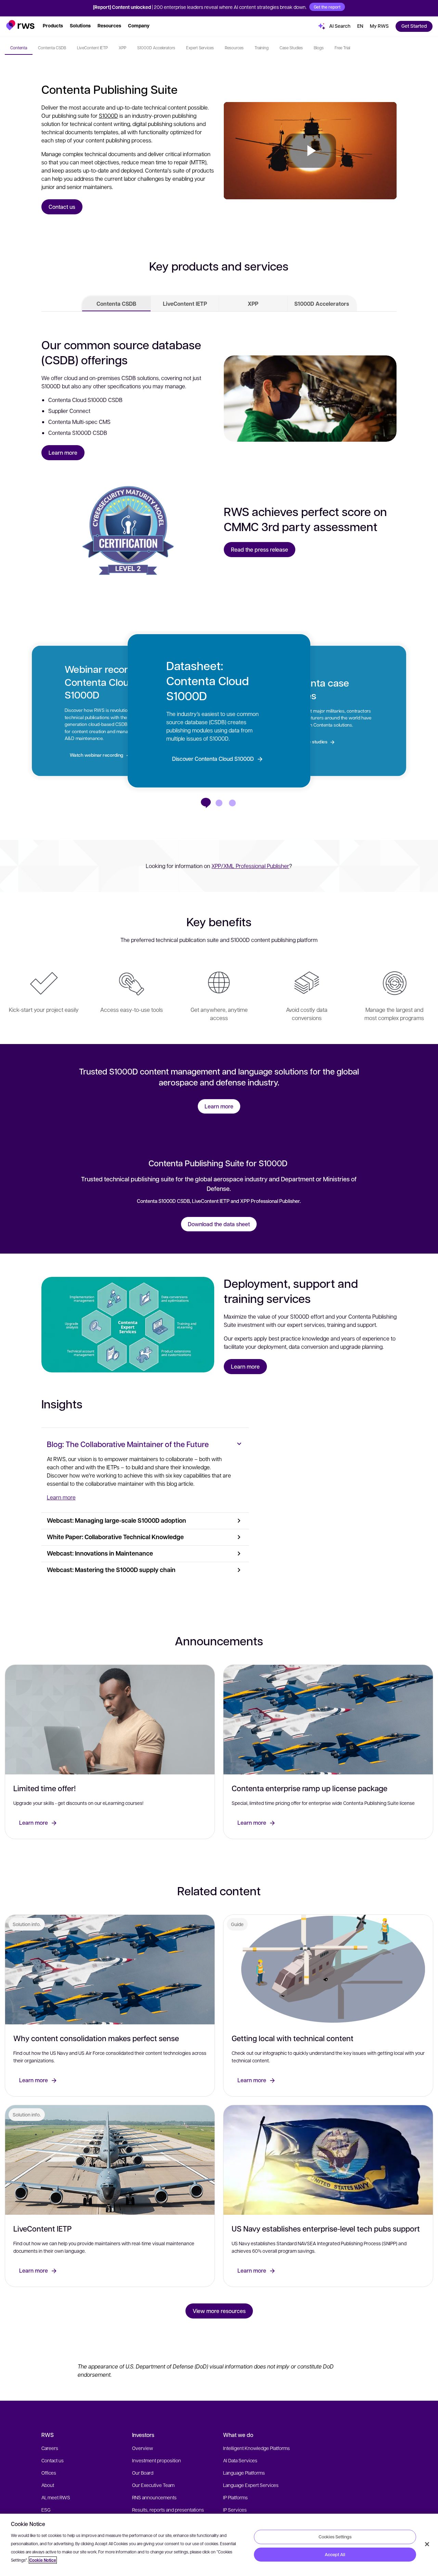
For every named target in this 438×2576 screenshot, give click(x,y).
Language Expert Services (251, 2485)
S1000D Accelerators (156, 48)
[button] (20, 25)
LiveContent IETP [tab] (185, 304)
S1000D (108, 116)
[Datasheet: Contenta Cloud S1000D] (206, 803)
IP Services (235, 2510)
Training (262, 48)
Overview (143, 2448)
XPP (123, 48)
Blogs (319, 48)
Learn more (61, 1497)
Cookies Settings (335, 2537)
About (48, 2485)
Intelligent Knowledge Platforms (256, 2448)
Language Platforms (244, 2473)
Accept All (335, 2554)
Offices (49, 2473)
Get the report (327, 7)
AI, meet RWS (56, 2497)
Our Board (143, 2473)
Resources (234, 48)
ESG (46, 2510)
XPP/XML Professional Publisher (250, 866)
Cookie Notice (43, 2560)
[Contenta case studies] (219, 803)
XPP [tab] (253, 304)
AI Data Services (240, 2460)
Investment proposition (157, 2460)
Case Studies (291, 48)
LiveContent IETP (92, 48)
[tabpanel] (219, 386)
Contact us (53, 2460)
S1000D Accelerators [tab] (322, 304)
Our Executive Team (153, 2485)
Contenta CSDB (52, 48)
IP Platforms (235, 2497)
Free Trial (342, 48)
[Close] (427, 2544)
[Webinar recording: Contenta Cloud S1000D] (232, 803)
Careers (50, 2448)
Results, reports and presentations (168, 2510)
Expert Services (200, 48)
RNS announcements (154, 2497)
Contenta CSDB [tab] (116, 304)
